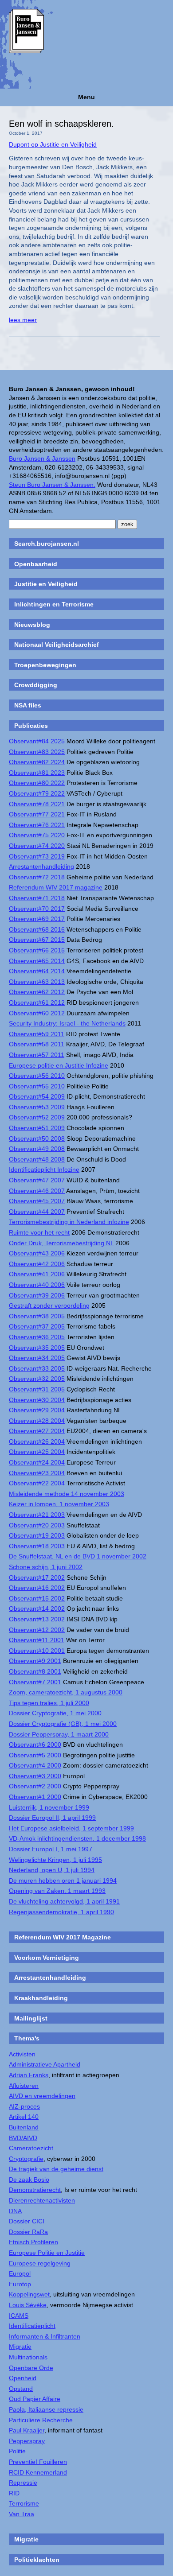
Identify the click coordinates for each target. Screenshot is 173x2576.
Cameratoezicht (31, 2148)
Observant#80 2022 (37, 783)
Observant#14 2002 (37, 1609)
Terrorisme (24, 2503)
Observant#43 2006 (37, 1253)
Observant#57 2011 (37, 1055)
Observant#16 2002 (37, 1588)
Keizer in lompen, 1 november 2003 (59, 1504)
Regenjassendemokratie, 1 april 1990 (61, 1912)
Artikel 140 (24, 2117)
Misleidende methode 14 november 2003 (67, 1494)
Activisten (22, 2054)
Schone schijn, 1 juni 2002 (46, 1567)
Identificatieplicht (32, 2326)
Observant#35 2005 (37, 1348)
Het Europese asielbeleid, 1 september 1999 (71, 1828)
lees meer (23, 320)
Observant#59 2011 (37, 1034)
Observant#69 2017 (37, 919)
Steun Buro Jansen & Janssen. (52, 485)
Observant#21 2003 (37, 1515)
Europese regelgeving (40, 2263)
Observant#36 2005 (37, 1337)
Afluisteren (24, 2086)
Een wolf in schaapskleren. (61, 124)
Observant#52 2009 (37, 1117)
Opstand (21, 2389)
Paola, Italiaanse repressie (46, 2409)
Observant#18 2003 (37, 1546)
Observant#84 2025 (37, 741)
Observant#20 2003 (37, 1525)
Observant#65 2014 (37, 961)
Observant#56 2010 (37, 1076)
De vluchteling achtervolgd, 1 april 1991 (64, 1901)
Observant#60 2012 (37, 1013)
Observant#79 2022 (37, 793)
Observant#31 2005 (37, 1389)
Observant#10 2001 (37, 1651)
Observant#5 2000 (35, 1755)
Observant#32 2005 (37, 1379)
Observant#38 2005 (37, 1316)
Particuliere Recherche (41, 2420)
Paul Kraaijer (27, 2430)
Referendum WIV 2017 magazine (56, 887)
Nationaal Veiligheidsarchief (57, 645)
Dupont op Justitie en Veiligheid (53, 144)
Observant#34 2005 (37, 1358)
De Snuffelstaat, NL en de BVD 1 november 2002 (78, 1556)
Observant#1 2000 (35, 1797)
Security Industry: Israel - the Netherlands (67, 1023)
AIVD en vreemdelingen (42, 2096)
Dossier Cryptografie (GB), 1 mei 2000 (63, 1724)
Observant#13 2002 (37, 1619)
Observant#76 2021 (37, 825)
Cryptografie (26, 2159)
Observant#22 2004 (37, 1483)
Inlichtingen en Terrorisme (54, 604)
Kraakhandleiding (41, 1998)
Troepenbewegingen (45, 665)
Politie (17, 2451)
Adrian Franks (29, 2075)
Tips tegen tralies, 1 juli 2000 (49, 1703)
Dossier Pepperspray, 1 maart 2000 (59, 1734)
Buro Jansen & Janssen (42, 458)
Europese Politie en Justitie (47, 2253)
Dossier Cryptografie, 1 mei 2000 (55, 1713)
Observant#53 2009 (37, 1107)
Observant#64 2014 (37, 971)
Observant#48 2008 (37, 1159)
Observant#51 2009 (37, 1128)
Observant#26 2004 (37, 1441)
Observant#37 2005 (37, 1326)
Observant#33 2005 (37, 1368)
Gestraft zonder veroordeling (49, 1305)
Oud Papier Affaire (35, 2399)
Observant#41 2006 (37, 1274)
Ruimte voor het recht (39, 1232)
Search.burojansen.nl (47, 544)
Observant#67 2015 (37, 940)
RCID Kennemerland (38, 2472)
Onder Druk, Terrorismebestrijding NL (61, 1243)
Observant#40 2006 (37, 1285)
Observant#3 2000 (35, 1776)
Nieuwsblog (32, 625)
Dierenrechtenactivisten (42, 2200)
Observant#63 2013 (37, 982)
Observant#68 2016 (37, 929)
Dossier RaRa (28, 2232)
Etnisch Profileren (33, 2242)
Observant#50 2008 (37, 1138)
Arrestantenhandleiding (41, 866)
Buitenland (24, 2127)
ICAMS (19, 2316)
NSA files (28, 705)
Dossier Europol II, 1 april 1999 (52, 1818)
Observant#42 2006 (37, 1264)
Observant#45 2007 (37, 1201)
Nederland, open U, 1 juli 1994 (52, 1870)
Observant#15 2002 (37, 1598)
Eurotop (20, 2284)
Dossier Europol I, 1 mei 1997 (51, 1849)
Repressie (23, 2483)
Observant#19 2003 (37, 1535)
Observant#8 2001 (35, 1671)
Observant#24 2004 (37, 1462)
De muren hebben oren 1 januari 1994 (63, 1881)
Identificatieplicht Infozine (44, 1169)
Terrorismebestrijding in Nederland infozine (69, 1222)
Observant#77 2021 (37, 814)
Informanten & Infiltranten (45, 2336)
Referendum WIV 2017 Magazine (63, 1937)
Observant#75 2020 (37, 835)
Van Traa (22, 2514)
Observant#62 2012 (37, 992)
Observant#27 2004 (37, 1431)
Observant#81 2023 (37, 773)
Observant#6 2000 (35, 1745)
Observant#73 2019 (37, 856)
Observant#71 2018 (37, 898)
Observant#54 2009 (37, 1096)
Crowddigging (36, 685)
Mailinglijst (31, 2018)
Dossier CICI (27, 2221)
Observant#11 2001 (37, 1640)
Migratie (20, 2347)
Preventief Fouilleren (38, 2462)
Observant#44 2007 (37, 1212)
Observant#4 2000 (35, 1765)
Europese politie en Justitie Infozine (59, 1065)
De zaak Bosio (29, 2180)
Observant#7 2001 (35, 1682)
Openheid (23, 2378)
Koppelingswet (29, 2294)
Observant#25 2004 (37, 1452)
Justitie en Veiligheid (46, 584)
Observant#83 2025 (37, 752)
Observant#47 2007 (37, 1180)
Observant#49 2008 (37, 1149)
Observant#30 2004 (37, 1400)
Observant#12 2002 (37, 1630)
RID (14, 2493)
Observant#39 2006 (37, 1295)
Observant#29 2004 (37, 1410)
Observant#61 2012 (37, 1002)
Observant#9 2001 (35, 1661)
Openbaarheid (36, 564)
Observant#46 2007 (37, 1191)
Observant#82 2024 (37, 762)
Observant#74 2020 (37, 846)
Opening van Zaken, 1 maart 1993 (57, 1891)
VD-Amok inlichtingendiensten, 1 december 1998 (77, 1838)
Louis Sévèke (28, 2305)
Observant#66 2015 (37, 950)
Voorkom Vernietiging (47, 1958)
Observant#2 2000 (35, 1786)
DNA (15, 2211)
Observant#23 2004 (37, 1473)
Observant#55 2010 (37, 1086)
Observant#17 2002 (37, 1577)
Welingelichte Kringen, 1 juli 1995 (55, 1860)
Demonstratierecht (35, 2190)
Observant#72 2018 (37, 877)
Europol (20, 2273)
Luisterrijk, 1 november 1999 (49, 1807)
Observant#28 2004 (37, 1421)
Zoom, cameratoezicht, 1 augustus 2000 (66, 1692)
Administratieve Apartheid (45, 2064)
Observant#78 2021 (37, 804)
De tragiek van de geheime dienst (56, 2169)
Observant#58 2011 (37, 1044)
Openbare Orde (31, 2368)
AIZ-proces (24, 2106)
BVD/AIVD (23, 2138)
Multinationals (28, 2357)
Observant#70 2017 (37, 909)
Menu (86, 97)
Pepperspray (27, 2441)
